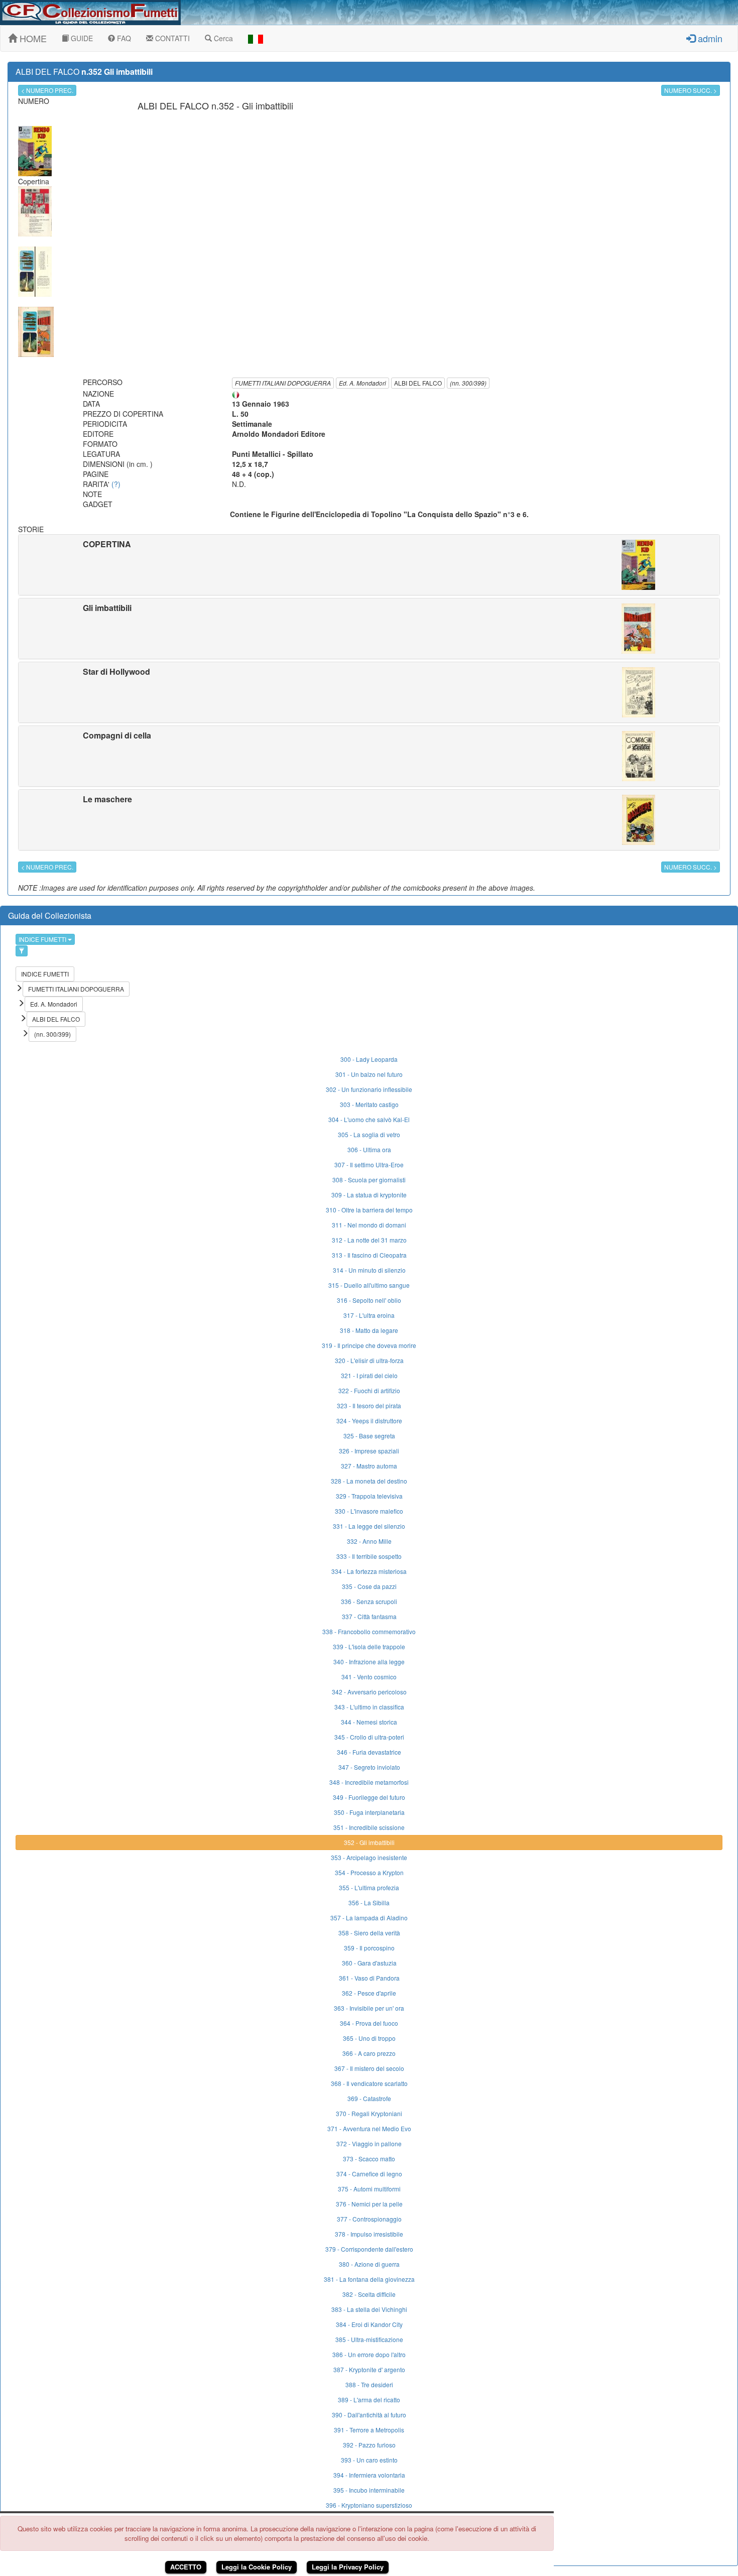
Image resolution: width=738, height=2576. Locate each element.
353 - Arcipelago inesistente (369, 1857)
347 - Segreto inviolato (369, 1767)
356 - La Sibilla (369, 1903)
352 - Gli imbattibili (369, 1842)
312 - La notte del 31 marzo (369, 1240)
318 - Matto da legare (369, 1330)
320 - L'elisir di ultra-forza (369, 1360)
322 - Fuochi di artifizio (369, 1390)
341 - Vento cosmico (369, 1677)
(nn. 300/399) (468, 383)
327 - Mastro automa (369, 1466)
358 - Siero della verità (369, 1933)
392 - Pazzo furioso (369, 2445)
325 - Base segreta (369, 1436)
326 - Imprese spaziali (369, 1451)
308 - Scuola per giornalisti (369, 1180)
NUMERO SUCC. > (691, 90)
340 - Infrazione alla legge (369, 1662)
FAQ (123, 38)
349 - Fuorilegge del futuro (369, 1797)
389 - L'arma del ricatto (369, 2400)
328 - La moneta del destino (369, 1481)
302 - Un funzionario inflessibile (369, 1089)
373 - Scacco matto (369, 2159)
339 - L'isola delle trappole (369, 1646)
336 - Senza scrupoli (369, 1601)
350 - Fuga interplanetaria (369, 1812)
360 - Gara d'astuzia (369, 1963)
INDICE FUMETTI (43, 939)
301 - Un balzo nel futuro (369, 1074)
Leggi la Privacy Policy (348, 2567)
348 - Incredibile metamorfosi (369, 1782)
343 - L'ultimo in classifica (369, 1707)
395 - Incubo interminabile (369, 2490)
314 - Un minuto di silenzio (369, 1270)
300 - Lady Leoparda (369, 1059)
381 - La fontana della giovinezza (369, 2279)
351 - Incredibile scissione (369, 1827)
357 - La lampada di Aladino (369, 1918)
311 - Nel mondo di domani (369, 1225)
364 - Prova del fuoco (369, 2023)
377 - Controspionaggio (369, 2219)
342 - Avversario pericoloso (369, 1692)
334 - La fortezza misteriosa (369, 1571)
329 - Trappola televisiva (369, 1496)
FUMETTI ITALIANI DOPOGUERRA (283, 383)
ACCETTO (186, 2567)
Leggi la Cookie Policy (257, 2567)
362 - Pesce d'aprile (369, 1993)
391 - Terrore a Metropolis (369, 2430)
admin (709, 38)
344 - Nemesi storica (369, 1722)
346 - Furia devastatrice (369, 1752)
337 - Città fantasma (369, 1616)
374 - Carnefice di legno (369, 2174)
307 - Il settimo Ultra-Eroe (369, 1164)
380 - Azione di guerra (369, 2264)
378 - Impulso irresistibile (369, 2234)
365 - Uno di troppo (369, 2038)
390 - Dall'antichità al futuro (369, 2415)
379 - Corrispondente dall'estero (369, 2249)
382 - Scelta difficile (369, 2294)
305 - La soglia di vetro (369, 1134)
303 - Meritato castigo (369, 1104)
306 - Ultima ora (369, 1149)
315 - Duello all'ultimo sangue (369, 1285)
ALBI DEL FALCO (418, 383)
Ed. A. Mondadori (362, 383)
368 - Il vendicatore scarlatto (369, 2083)
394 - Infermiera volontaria (369, 2475)
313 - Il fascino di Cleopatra (369, 1255)
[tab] (369, 565)
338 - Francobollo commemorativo (369, 1631)
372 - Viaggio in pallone (369, 2143)
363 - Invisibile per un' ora (369, 2008)
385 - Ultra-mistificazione (369, 2339)
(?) (116, 484)
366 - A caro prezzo (369, 2053)
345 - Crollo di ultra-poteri (369, 1737)
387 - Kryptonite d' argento (369, 2369)
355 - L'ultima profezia (369, 1887)
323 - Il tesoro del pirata (369, 1405)
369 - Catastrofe (369, 2098)
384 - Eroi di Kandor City (369, 2324)
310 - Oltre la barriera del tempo (369, 1210)
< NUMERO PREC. (47, 90)
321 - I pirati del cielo (369, 1375)
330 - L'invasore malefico (369, 1511)
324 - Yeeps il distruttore (369, 1421)
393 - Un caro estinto (369, 2460)
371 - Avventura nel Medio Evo (369, 2128)
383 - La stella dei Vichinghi (369, 2309)
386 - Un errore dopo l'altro (369, 2354)
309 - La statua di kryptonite (369, 1195)
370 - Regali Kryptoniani (369, 2113)
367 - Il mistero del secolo (369, 2068)
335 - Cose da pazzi (369, 1586)
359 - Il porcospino (369, 1948)
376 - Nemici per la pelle (369, 2204)
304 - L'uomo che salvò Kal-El (369, 1119)
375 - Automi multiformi (369, 2189)
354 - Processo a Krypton (369, 1872)
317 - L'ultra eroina (369, 1315)
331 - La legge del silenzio (369, 1526)
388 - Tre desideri (369, 2384)
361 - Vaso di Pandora (369, 1978)
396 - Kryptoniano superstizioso (369, 2505)
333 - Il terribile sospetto (369, 1556)
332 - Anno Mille (369, 1541)
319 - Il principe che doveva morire (369, 1345)
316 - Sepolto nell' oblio (369, 1300)
